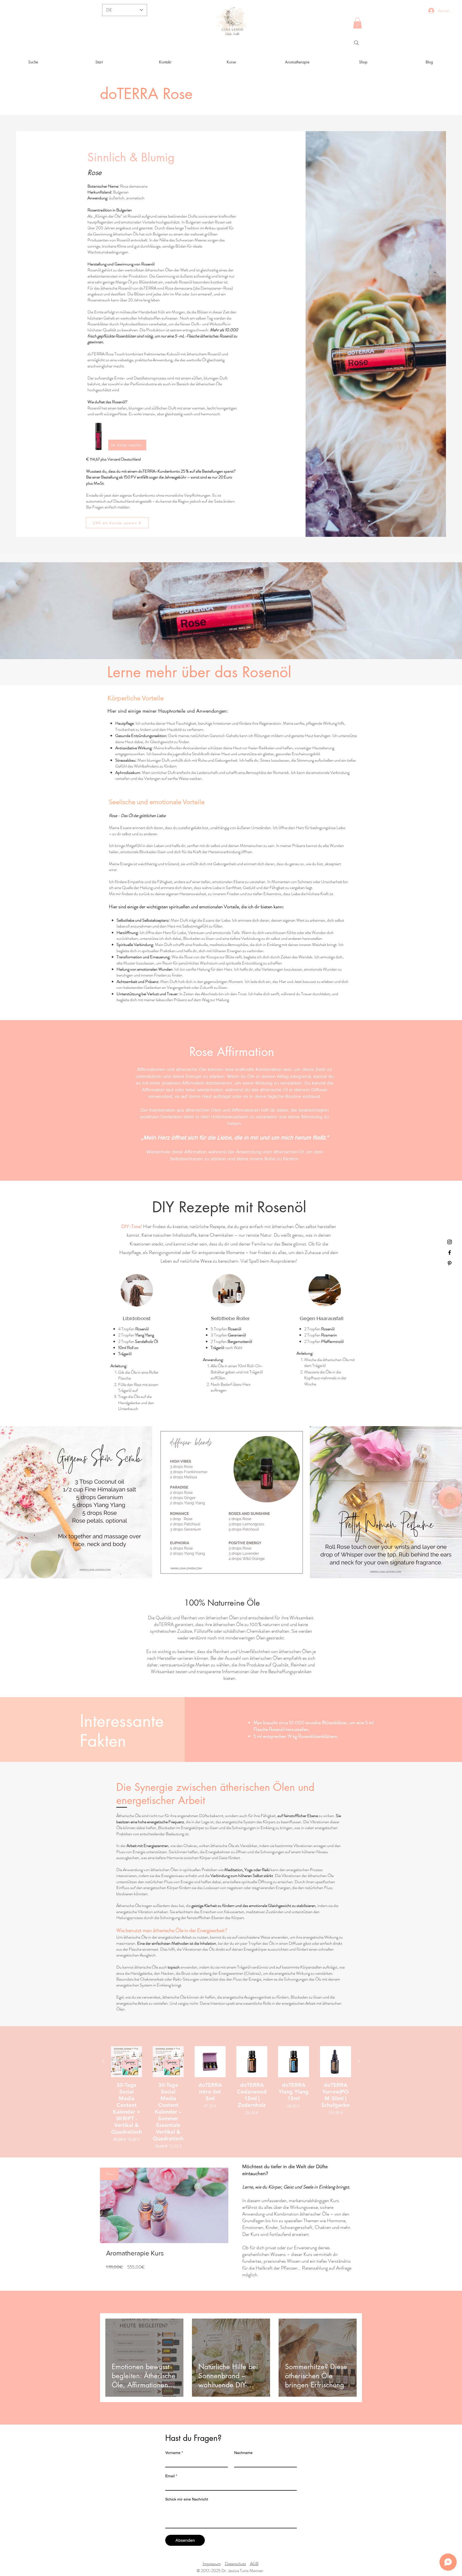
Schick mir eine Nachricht (187, 2499)
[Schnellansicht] (126, 2062)
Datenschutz (235, 2564)
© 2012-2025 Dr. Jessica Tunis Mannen (230, 2571)
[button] (357, 23)
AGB (254, 2564)
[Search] (356, 43)
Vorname (174, 2453)
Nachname (243, 2453)
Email (171, 2476)
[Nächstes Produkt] (359, 2061)
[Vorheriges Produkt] (103, 2061)
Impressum (212, 2564)
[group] (231, 2098)
